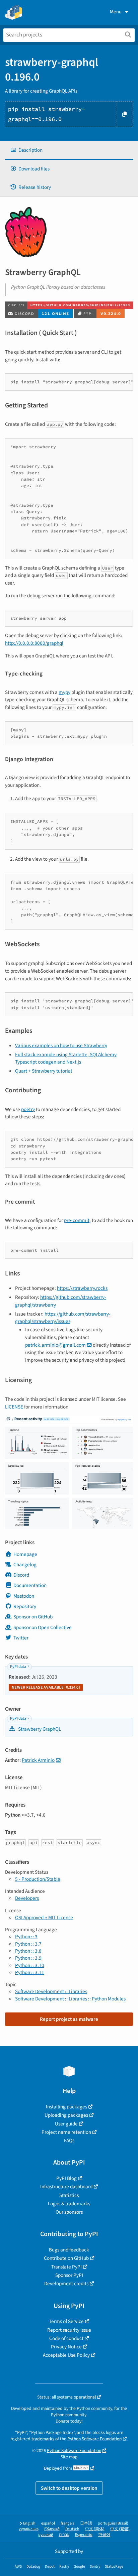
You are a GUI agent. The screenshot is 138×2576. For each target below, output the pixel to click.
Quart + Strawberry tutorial (44, 1071)
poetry (28, 1109)
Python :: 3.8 (28, 1951)
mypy (64, 692)
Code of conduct (66, 2338)
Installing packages (66, 2107)
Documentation (30, 1585)
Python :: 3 (26, 1937)
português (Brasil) (113, 2523)
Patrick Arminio (38, 1760)
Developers (27, 1898)
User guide (66, 2124)
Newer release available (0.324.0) (46, 1687)
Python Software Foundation (94, 2439)
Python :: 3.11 (30, 1972)
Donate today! (69, 2421)
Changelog (25, 1565)
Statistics (69, 2195)
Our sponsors (69, 2212)
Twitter (21, 1638)
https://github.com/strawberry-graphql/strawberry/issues (63, 1318)
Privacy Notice (66, 2347)
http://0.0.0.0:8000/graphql (34, 643)
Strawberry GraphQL (39, 1729)
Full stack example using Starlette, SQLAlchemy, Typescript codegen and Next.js (66, 1058)
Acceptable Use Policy (66, 2355)
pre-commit (77, 1220)
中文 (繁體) (120, 2529)
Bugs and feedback (69, 2250)
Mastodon (24, 1596)
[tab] (69, 150)
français (67, 2523)
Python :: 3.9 (28, 1958)
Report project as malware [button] (69, 2019)
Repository (25, 1606)
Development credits (66, 2284)
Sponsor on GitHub (33, 1617)
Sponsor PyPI (69, 2275)
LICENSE (14, 1407)
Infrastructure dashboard (66, 2187)
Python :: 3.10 (30, 1965)
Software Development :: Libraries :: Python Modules (70, 1999)
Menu (116, 12)
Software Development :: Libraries (51, 1991)
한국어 (104, 2535)
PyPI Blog (66, 2178)
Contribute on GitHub (66, 2258)
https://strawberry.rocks (82, 1288)
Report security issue (69, 2330)
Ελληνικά (52, 2529)
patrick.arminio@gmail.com (55, 1345)
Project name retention (66, 2132)
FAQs (69, 2140)
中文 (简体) (95, 2529)
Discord (21, 1575)
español (48, 2523)
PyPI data (18, 1667)
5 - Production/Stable (38, 1879)
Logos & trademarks (69, 2204)
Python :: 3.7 (28, 1944)
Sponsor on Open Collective (43, 1627)
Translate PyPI (66, 2267)
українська (29, 2529)
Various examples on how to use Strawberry (61, 1046)
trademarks (43, 2439)
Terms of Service (66, 2321)
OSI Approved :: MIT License (44, 1918)
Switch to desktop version (69, 2488)
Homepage (25, 1554)
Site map (69, 2457)
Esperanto (84, 2535)
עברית (64, 2535)
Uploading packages (66, 2115)
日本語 (86, 2523)
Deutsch (72, 2529)
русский (46, 2535)
